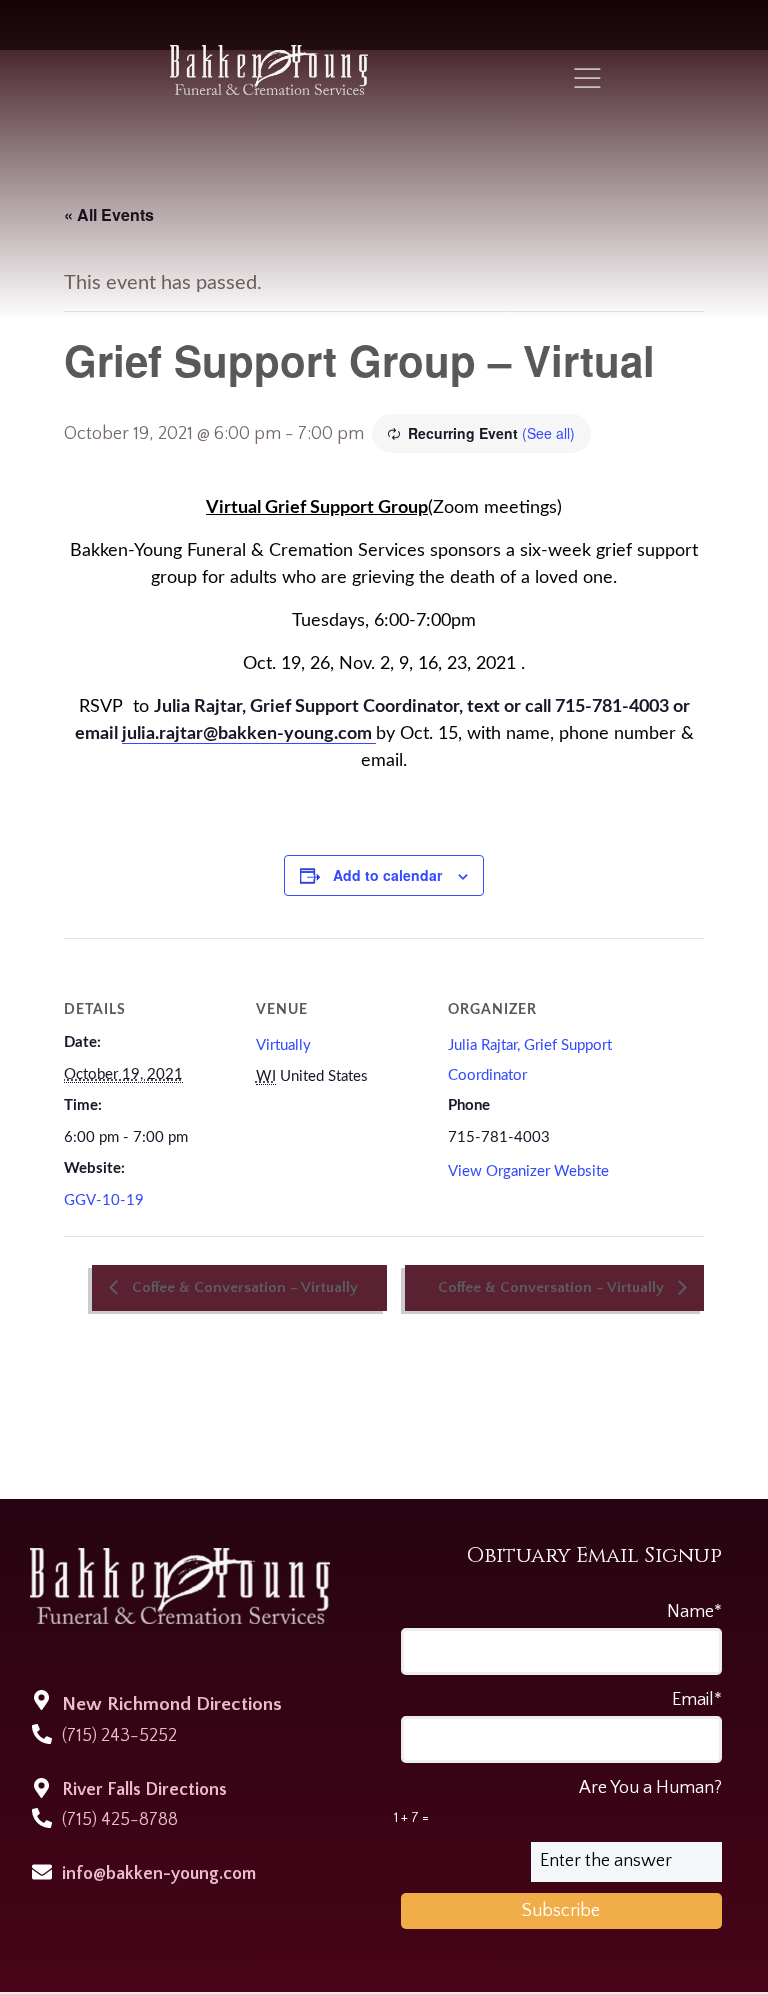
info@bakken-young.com (159, 1874)
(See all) (548, 433)
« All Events (109, 214)
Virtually (283, 1045)
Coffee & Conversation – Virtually (243, 1287)
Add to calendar (387, 875)
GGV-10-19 (104, 1200)
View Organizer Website (528, 1171)
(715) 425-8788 (120, 1820)
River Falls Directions (144, 1790)
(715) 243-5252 (119, 1736)
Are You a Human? (558, 1802)
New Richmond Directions (172, 1704)
